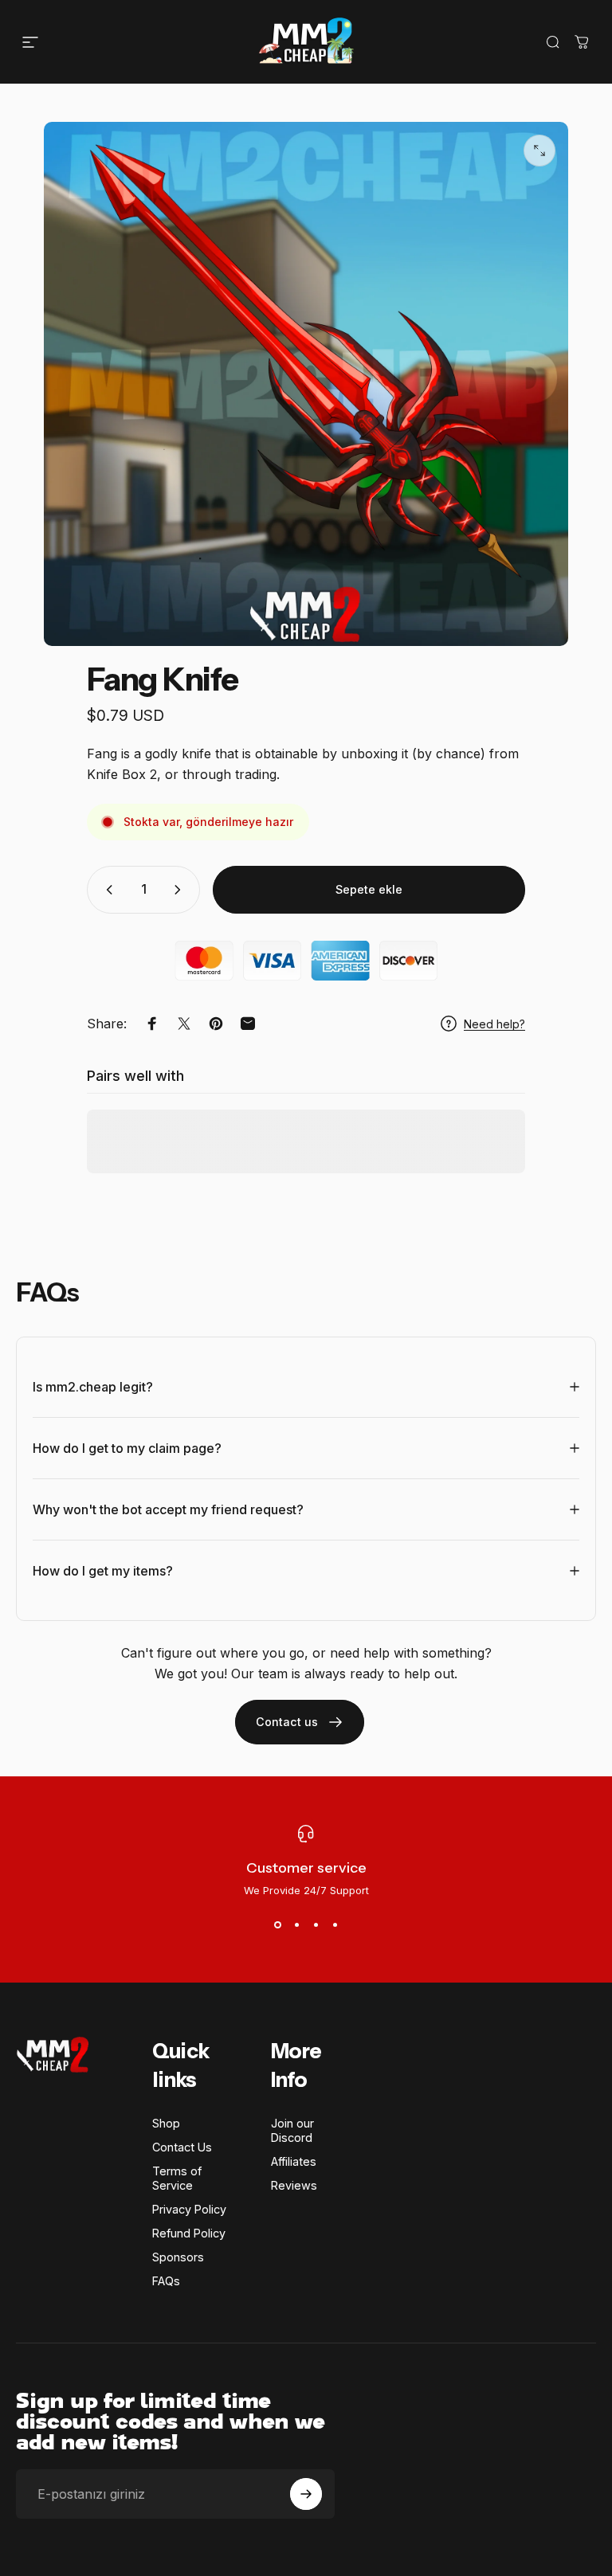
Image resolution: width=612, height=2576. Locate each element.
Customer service (306, 1868)
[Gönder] (306, 2494)
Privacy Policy (189, 2209)
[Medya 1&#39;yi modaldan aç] (539, 151)
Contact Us (182, 2147)
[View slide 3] (316, 1925)
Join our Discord (292, 2130)
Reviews (294, 2185)
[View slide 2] (296, 1925)
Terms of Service (177, 2178)
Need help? (494, 1024)
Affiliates (294, 2161)
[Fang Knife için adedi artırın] (181, 890)
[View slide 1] (277, 1925)
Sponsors (178, 2257)
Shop (166, 2123)
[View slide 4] (335, 1925)
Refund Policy (189, 2233)
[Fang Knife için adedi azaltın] (106, 890)
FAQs (166, 2281)
